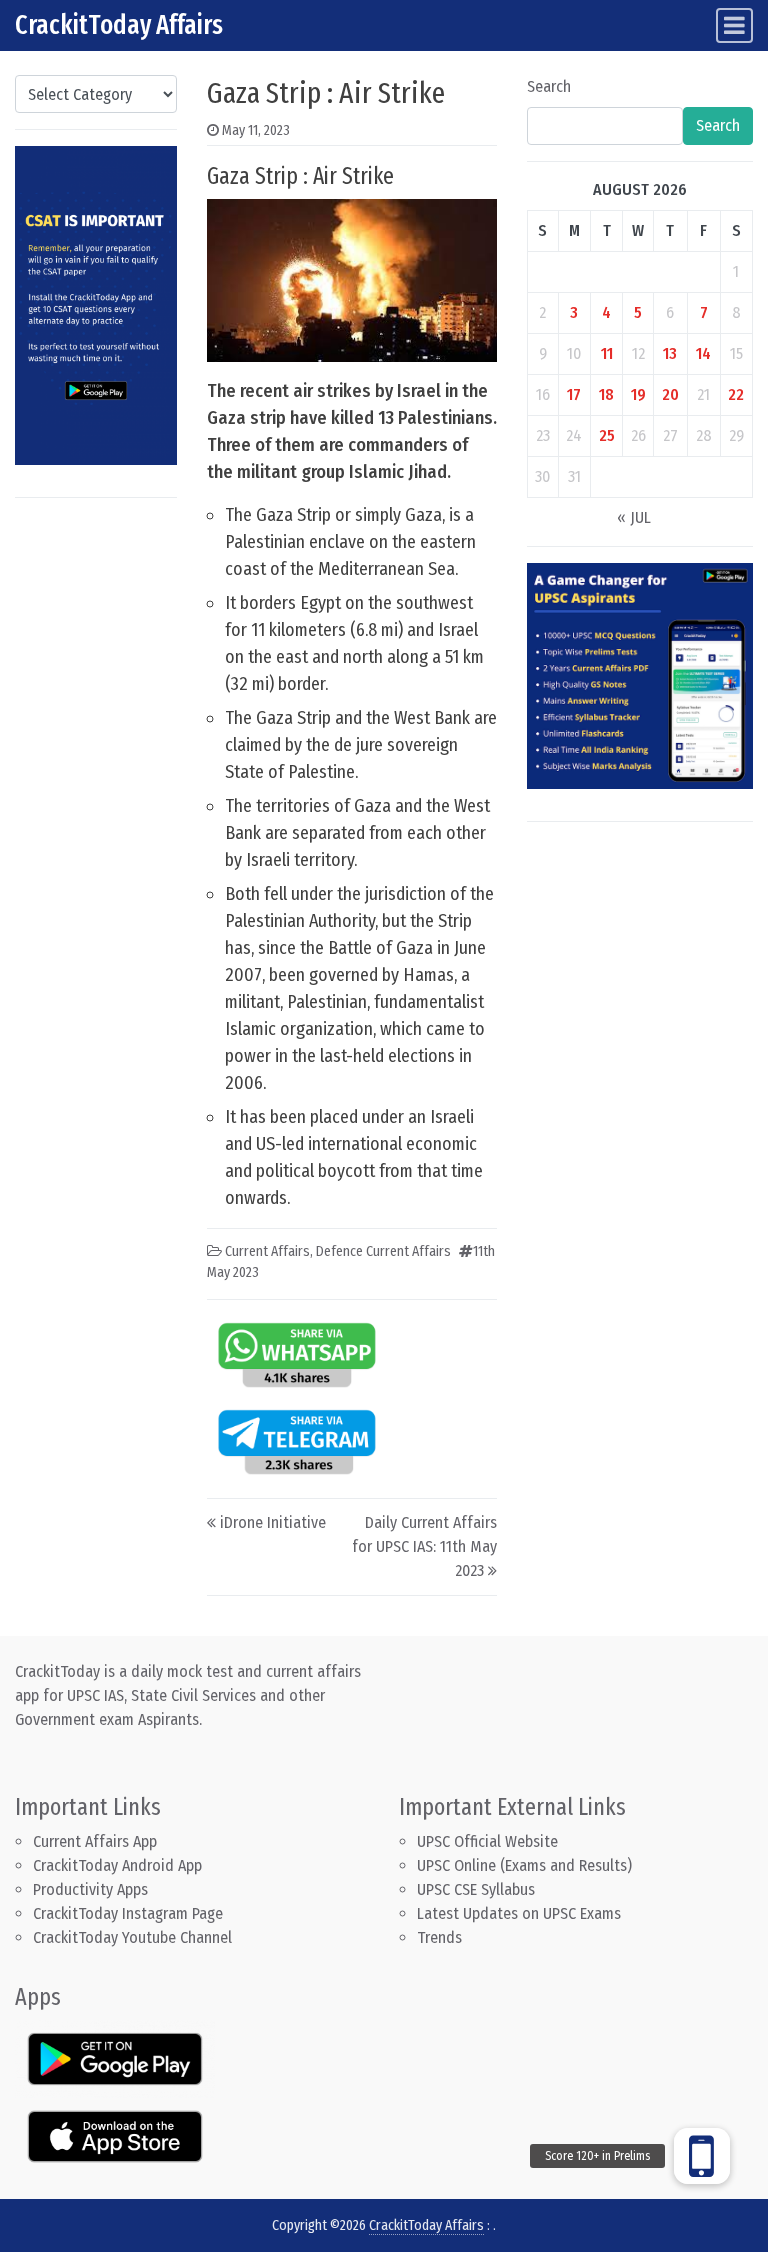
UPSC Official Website (487, 1841)
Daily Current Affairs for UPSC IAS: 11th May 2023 (424, 1546)
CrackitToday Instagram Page (128, 1913)
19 (638, 394)
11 (607, 353)
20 (670, 394)
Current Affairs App (95, 1841)
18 (606, 394)
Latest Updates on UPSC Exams (519, 1913)
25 (607, 435)
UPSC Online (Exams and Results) (524, 1865)
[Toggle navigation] (734, 25)
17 (574, 394)
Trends (439, 1937)
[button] (702, 2156)
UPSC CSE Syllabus (478, 1889)
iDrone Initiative (273, 1522)
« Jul (634, 517)
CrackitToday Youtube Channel (132, 1937)
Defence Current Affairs (383, 1251)
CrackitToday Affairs (119, 25)
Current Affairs (267, 1251)
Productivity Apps (90, 1889)
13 (670, 353)
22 (736, 394)
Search (549, 86)
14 (703, 353)
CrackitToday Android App (117, 1865)
